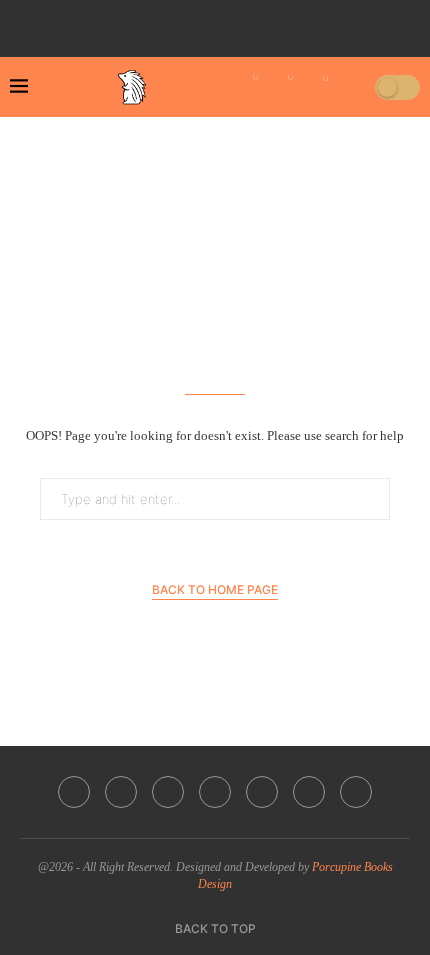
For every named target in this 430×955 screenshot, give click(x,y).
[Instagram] (199, 23)
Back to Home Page (215, 589)
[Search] (353, 87)
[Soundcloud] (283, 23)
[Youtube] (227, 23)
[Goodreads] (311, 23)
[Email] (255, 23)
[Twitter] (171, 23)
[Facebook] (143, 23)
